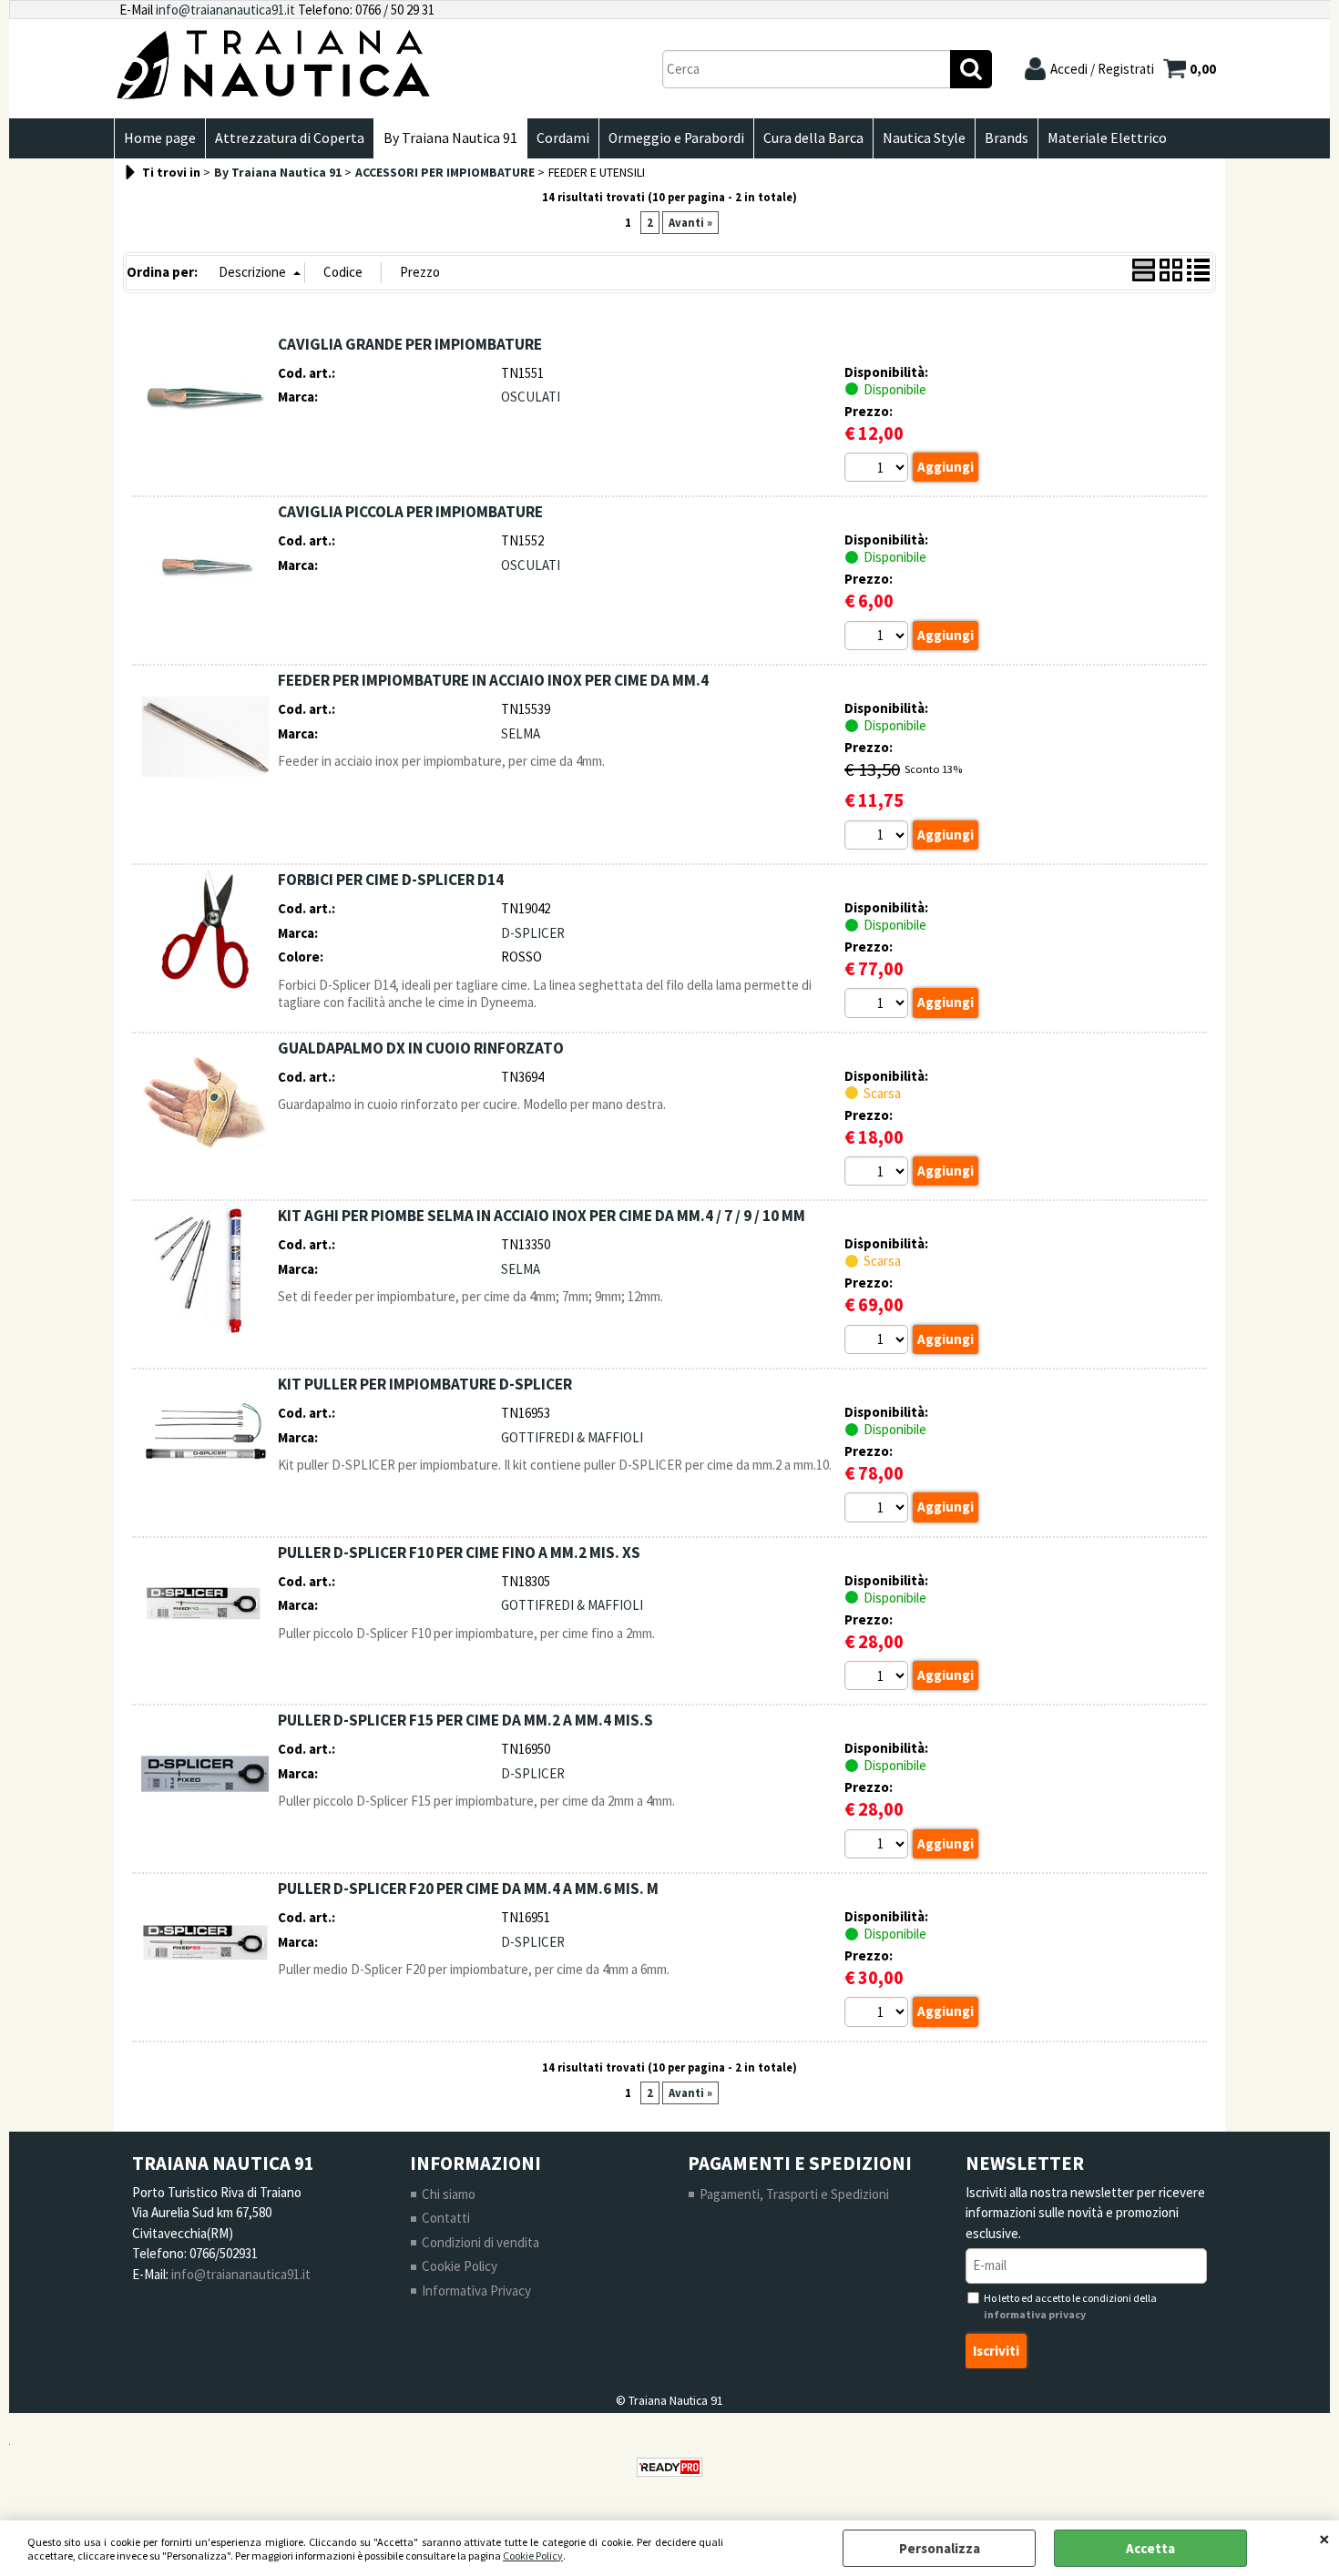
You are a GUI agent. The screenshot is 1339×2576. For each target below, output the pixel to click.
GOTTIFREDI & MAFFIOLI (572, 1437)
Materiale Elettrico (1107, 138)
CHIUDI (1324, 2539)
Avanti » (690, 223)
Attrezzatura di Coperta (290, 138)
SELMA (521, 733)
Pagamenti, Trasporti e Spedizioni (794, 2194)
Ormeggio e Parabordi (676, 138)
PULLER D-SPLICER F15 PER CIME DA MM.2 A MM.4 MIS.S (465, 1720)
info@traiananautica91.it (225, 10)
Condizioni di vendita (480, 2242)
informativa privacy (1035, 2314)
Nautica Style (924, 138)
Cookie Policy (533, 2556)
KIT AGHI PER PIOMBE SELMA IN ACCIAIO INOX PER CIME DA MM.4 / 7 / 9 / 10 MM (542, 1216)
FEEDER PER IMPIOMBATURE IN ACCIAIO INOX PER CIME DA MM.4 (493, 680)
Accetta (1150, 2548)
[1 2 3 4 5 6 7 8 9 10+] (879, 470)
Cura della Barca (813, 138)
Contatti (446, 2218)
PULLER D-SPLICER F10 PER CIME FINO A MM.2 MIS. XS (459, 1553)
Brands (1007, 138)
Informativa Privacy (476, 2291)
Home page (160, 138)
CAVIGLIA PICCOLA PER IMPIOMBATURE (410, 512)
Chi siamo (449, 2194)
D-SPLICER (533, 933)
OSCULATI (531, 397)
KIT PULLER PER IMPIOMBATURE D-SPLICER (425, 1384)
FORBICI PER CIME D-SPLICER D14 (391, 880)
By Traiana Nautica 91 (450, 138)
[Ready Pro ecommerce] (669, 2467)
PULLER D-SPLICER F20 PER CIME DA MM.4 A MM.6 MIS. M (468, 1889)
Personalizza (940, 2548)
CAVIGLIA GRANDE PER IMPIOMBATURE (410, 344)
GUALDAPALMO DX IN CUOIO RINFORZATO (421, 1048)
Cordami (563, 138)
